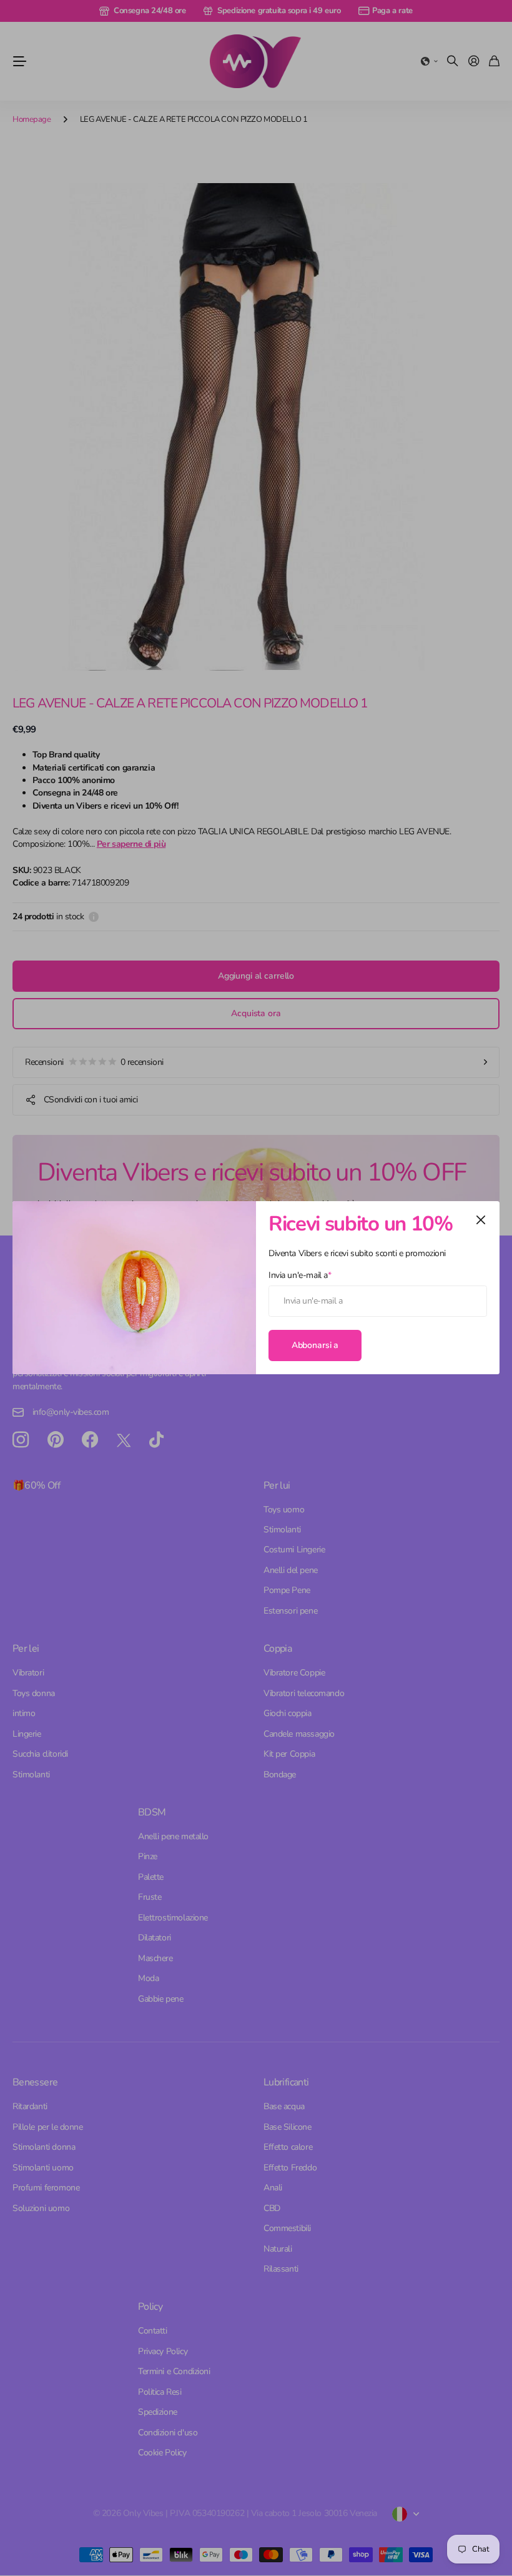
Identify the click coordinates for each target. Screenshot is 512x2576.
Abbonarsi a (315, 1345)
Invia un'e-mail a (300, 1275)
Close (481, 1220)
